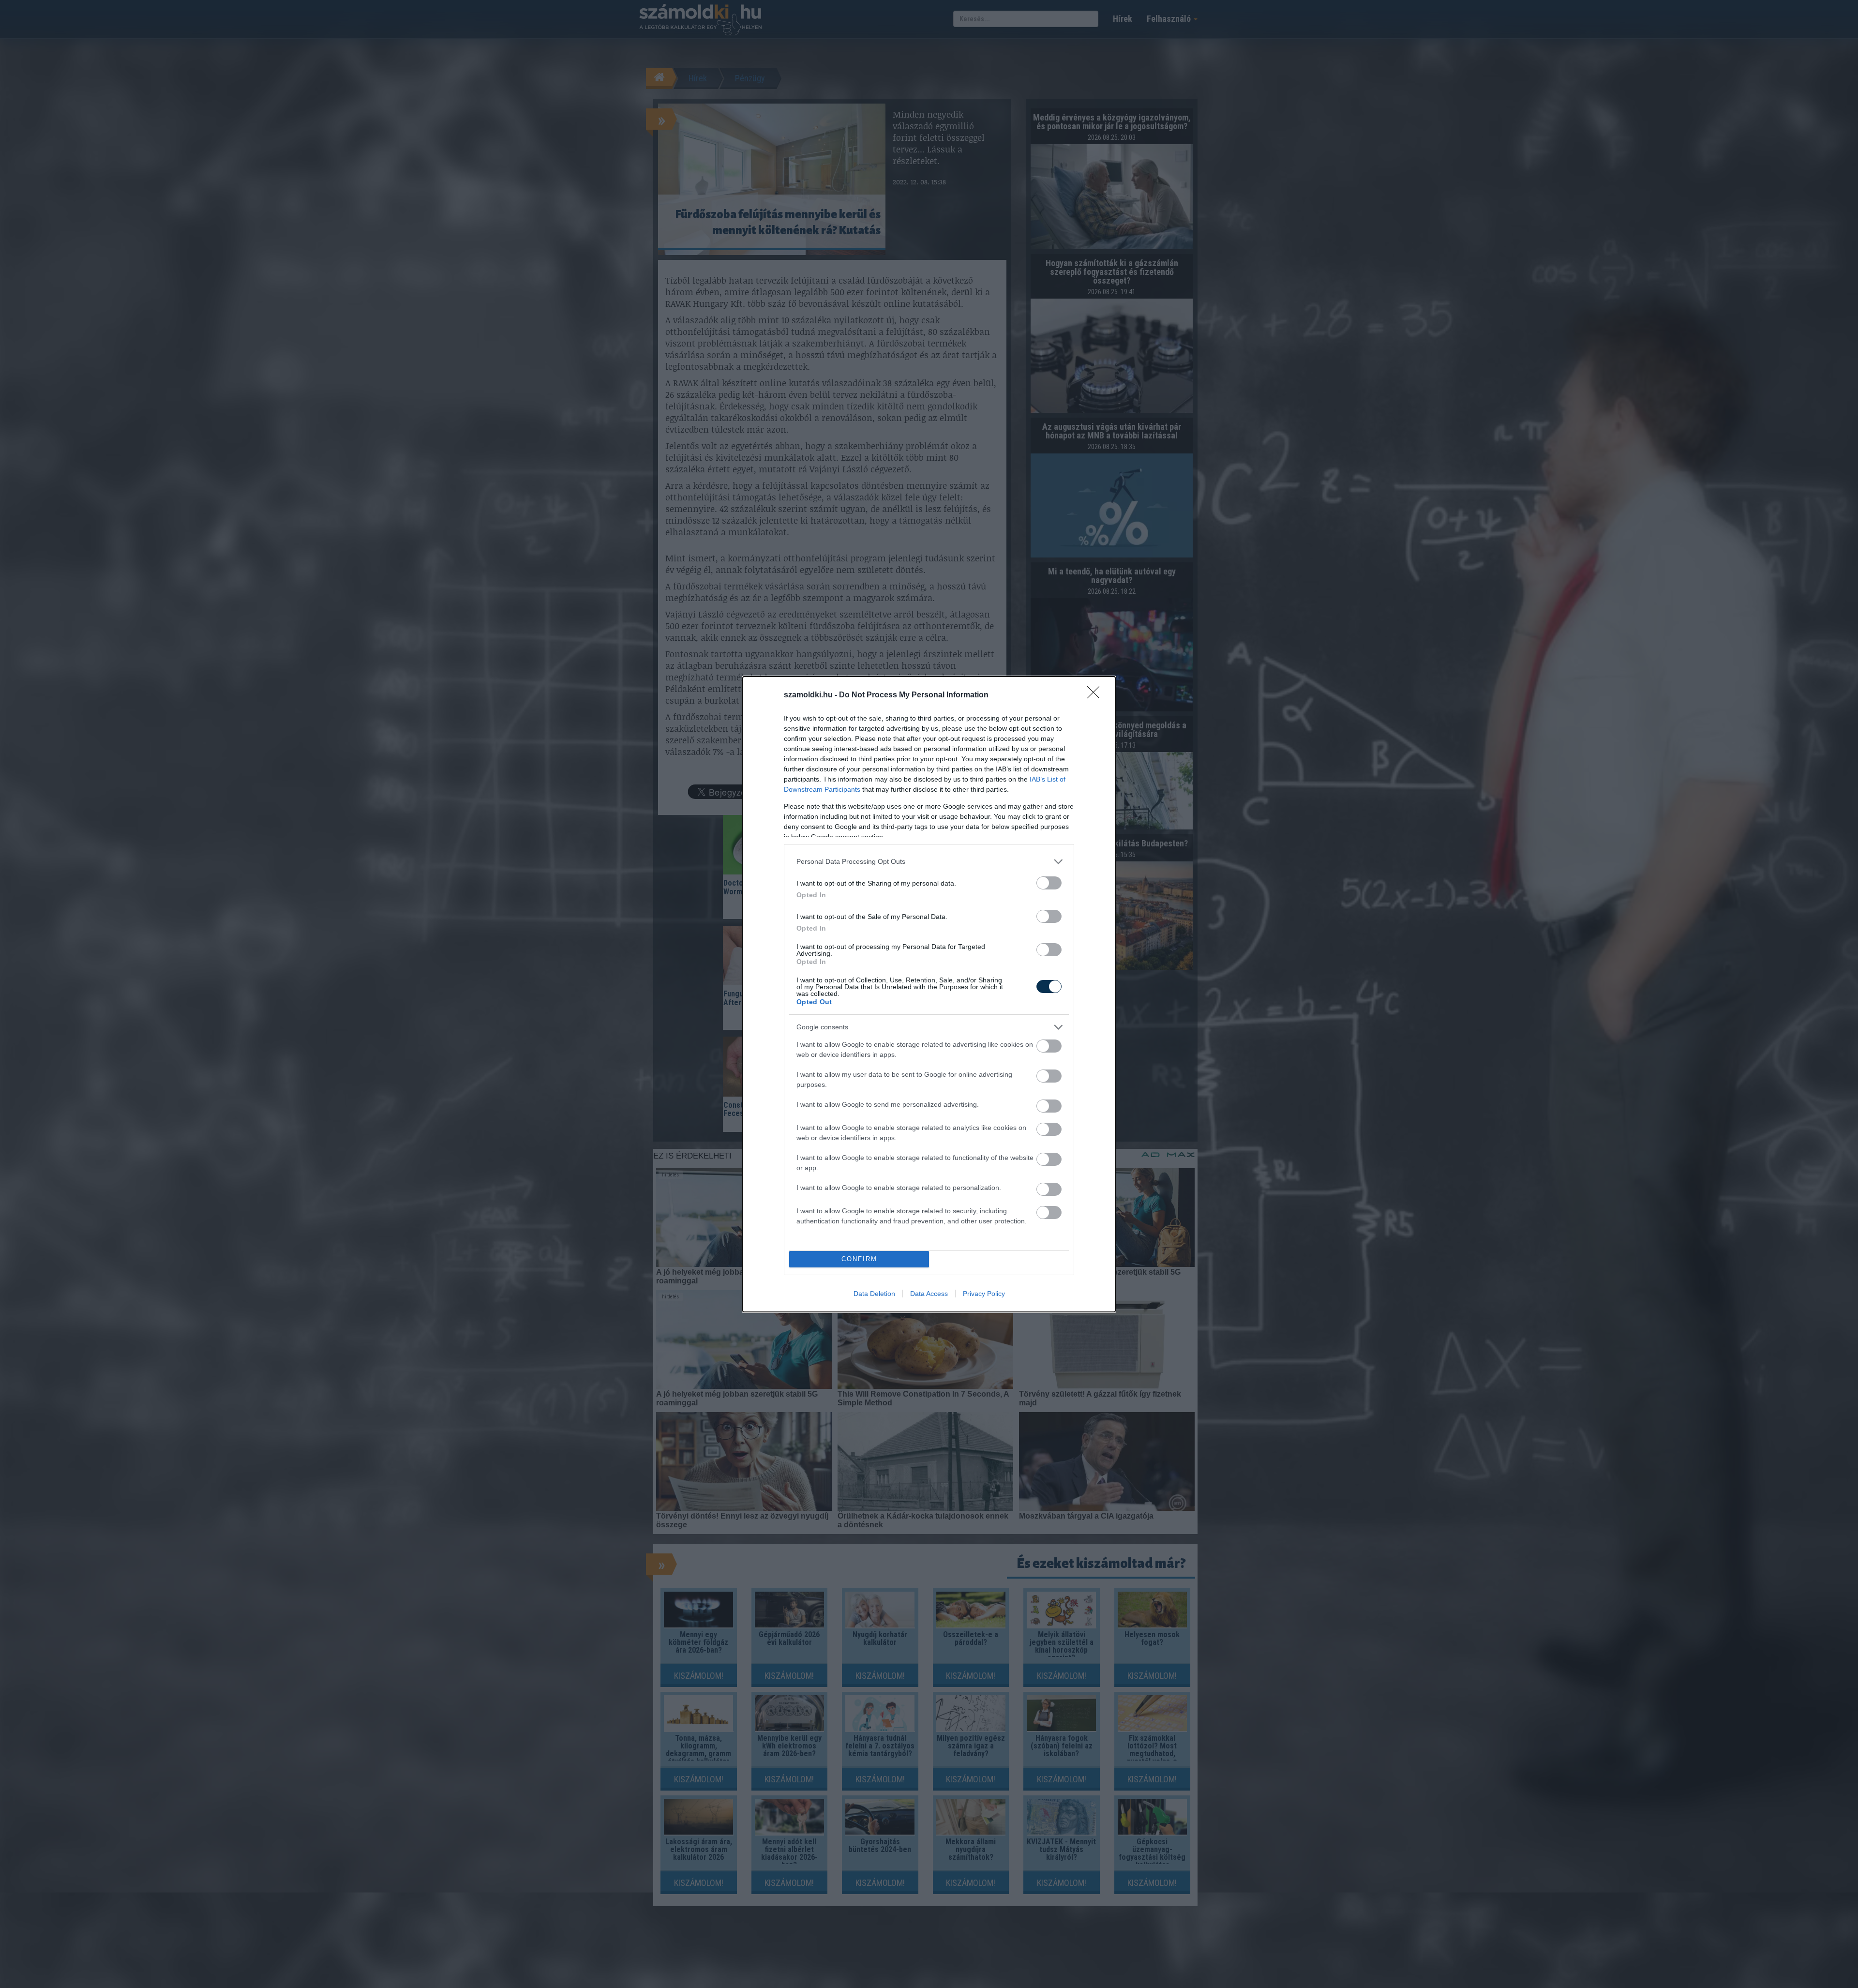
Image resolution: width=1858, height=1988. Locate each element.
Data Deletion (874, 1294)
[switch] (1049, 883)
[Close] (1096, 695)
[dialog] (929, 994)
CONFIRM (859, 1259)
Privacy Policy (984, 1294)
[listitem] (929, 862)
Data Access (929, 1294)
